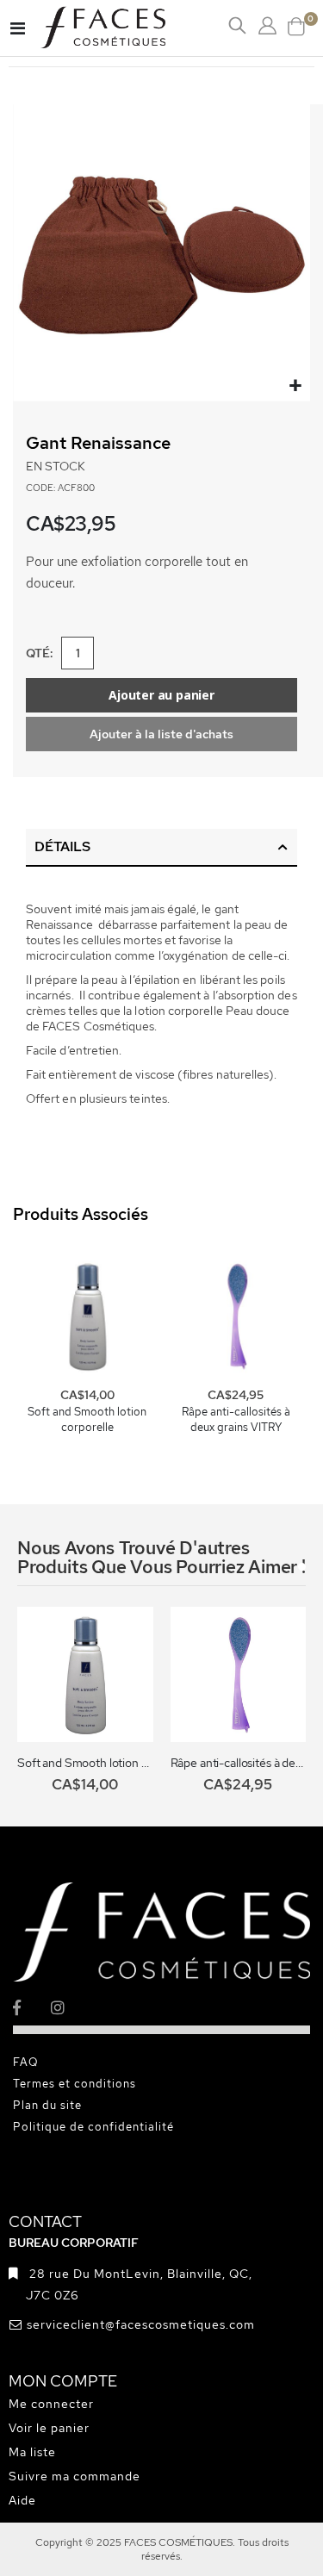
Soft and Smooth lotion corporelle (87, 1419)
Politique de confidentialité (93, 2127)
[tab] (161, 848)
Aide (22, 2500)
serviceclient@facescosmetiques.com (141, 2324)
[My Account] (267, 26)
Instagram (68, 2008)
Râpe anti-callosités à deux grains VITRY (236, 1419)
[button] (295, 386)
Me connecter (51, 2404)
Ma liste (32, 2452)
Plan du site (47, 2105)
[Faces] (125, 28)
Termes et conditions (75, 2084)
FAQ (26, 2062)
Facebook (31, 2008)
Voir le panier (49, 2428)
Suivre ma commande (75, 2476)
